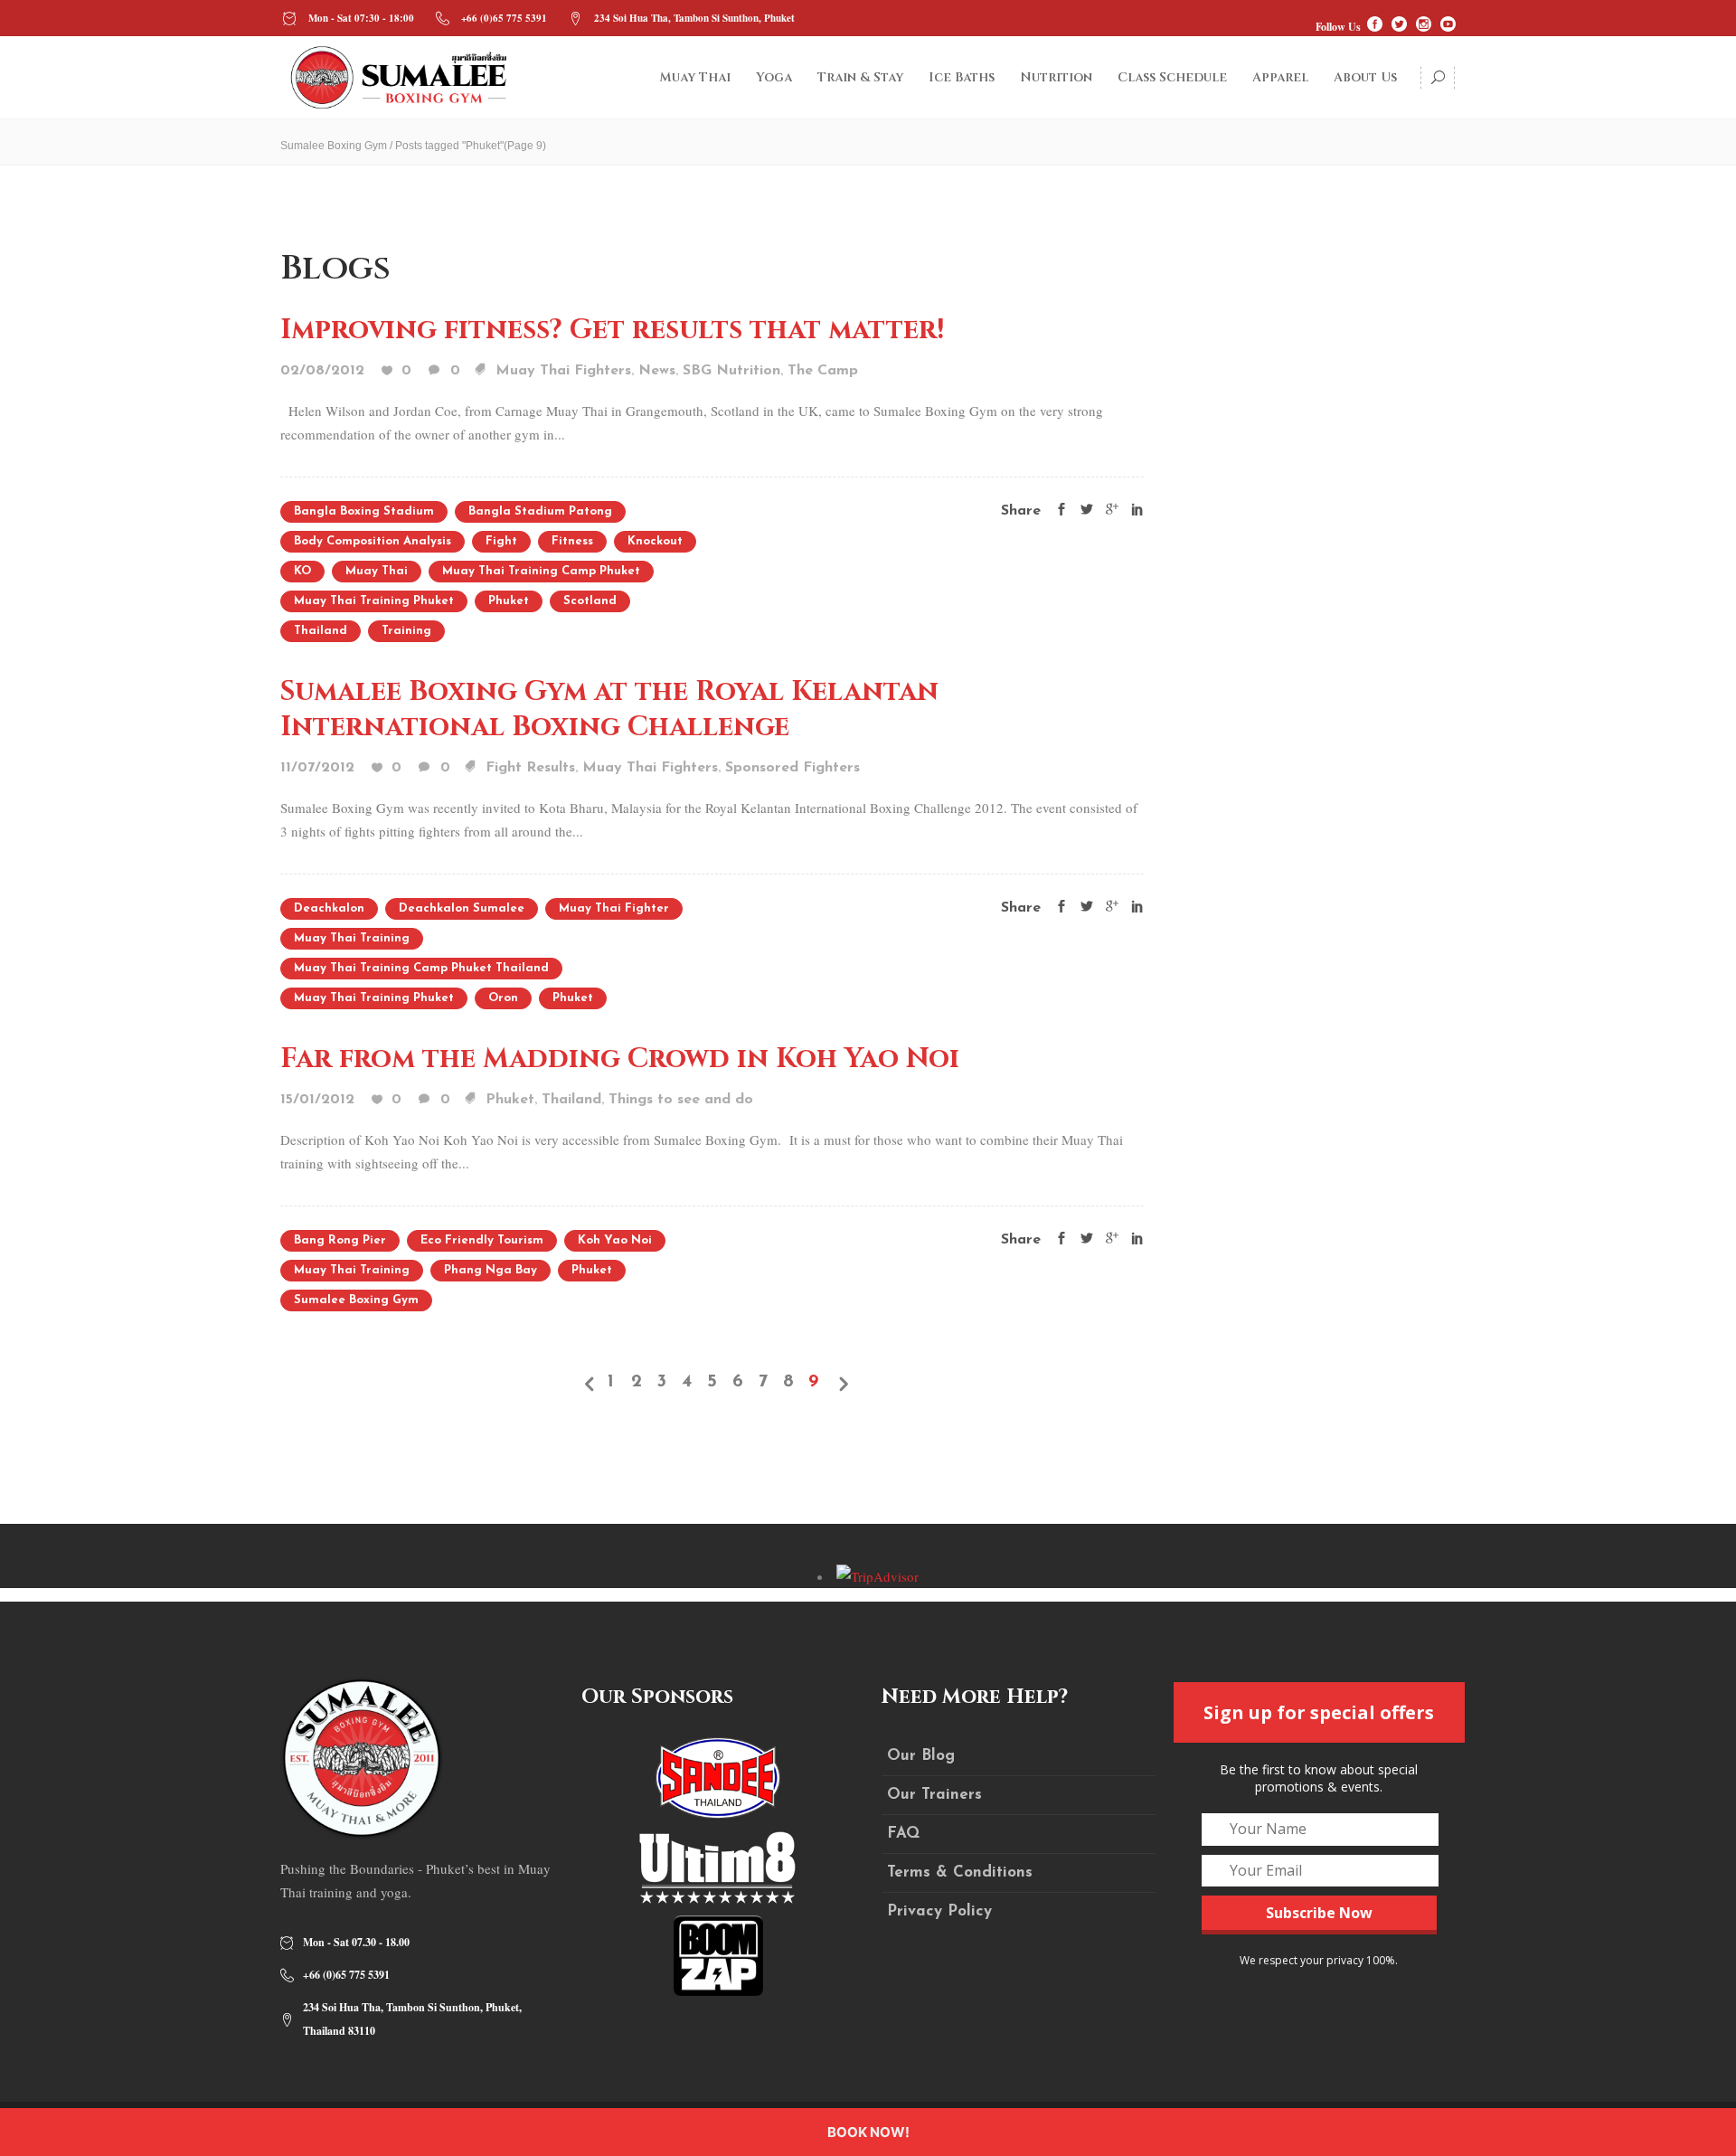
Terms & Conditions (960, 1872)
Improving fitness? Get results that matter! (612, 330)
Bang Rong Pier (340, 1240)
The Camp (823, 371)
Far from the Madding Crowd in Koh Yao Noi (620, 1059)
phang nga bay (491, 1270)
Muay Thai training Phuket (374, 601)
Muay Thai (377, 571)
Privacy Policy (939, 1911)
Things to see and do (681, 1100)
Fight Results (530, 768)
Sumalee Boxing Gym (334, 146)
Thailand (321, 631)
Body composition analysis (373, 541)
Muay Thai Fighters (563, 371)
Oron (503, 998)
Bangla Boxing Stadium (364, 511)
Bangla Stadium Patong (540, 511)
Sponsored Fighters (793, 768)
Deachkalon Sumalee (462, 908)
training (406, 631)
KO (302, 571)
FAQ (903, 1834)
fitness (572, 541)
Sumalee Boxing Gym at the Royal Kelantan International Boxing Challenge (609, 709)
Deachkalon (329, 908)
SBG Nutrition (731, 371)
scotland (590, 601)
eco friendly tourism (482, 1240)
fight (501, 541)
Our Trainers (934, 1795)
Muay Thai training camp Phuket (541, 571)
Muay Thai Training (352, 938)
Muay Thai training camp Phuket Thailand (421, 968)
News (657, 371)
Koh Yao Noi (615, 1240)
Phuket (509, 601)
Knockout (655, 541)
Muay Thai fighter (614, 908)
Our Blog (921, 1756)
